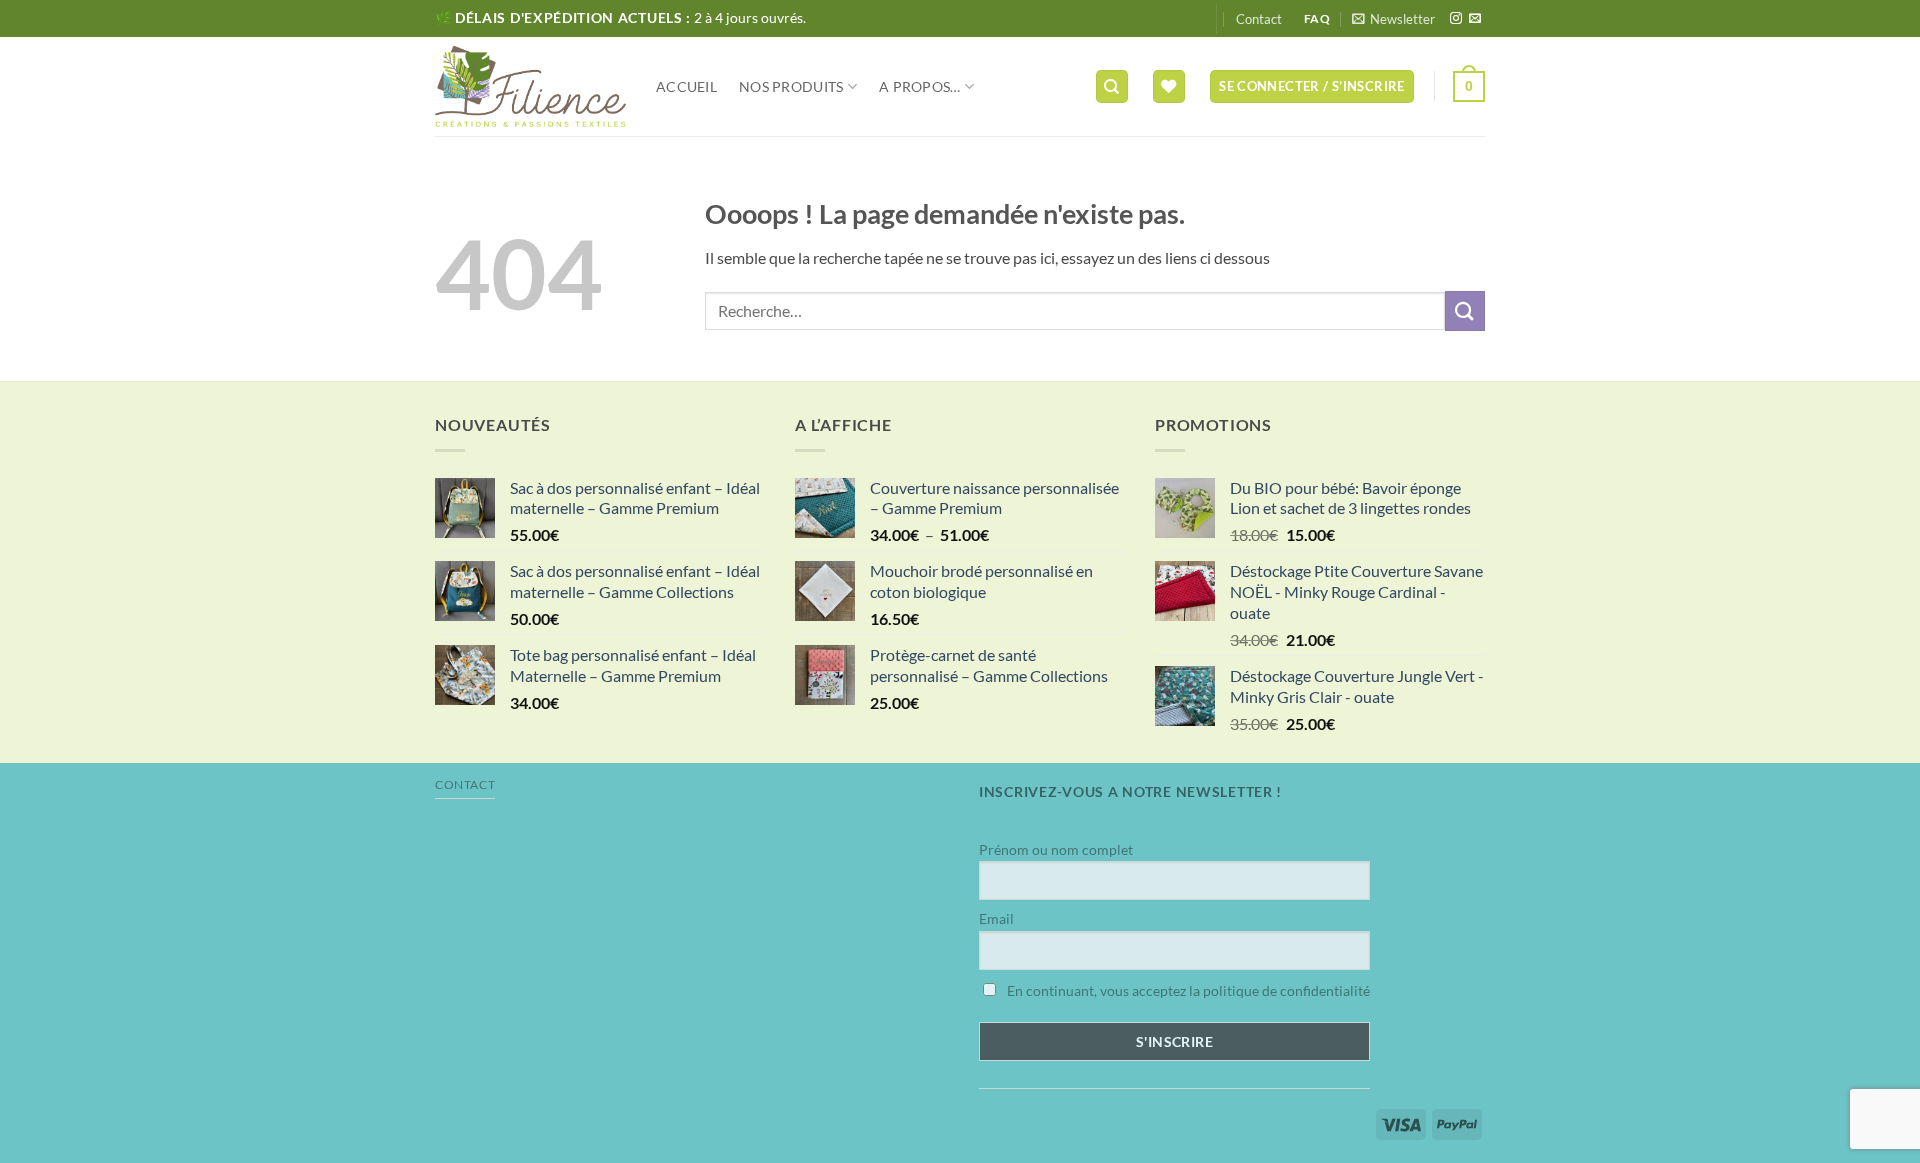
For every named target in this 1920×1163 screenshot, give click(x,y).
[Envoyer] (1465, 310)
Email (996, 918)
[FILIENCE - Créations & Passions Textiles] (530, 86)
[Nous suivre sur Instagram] (1456, 19)
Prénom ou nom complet (1056, 849)
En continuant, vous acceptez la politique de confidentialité (1187, 990)
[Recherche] (1112, 86)
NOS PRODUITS (791, 86)
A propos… (920, 86)
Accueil (686, 86)
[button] (1393, 19)
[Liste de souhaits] (1169, 86)
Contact (1259, 19)
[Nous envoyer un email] (1475, 19)
